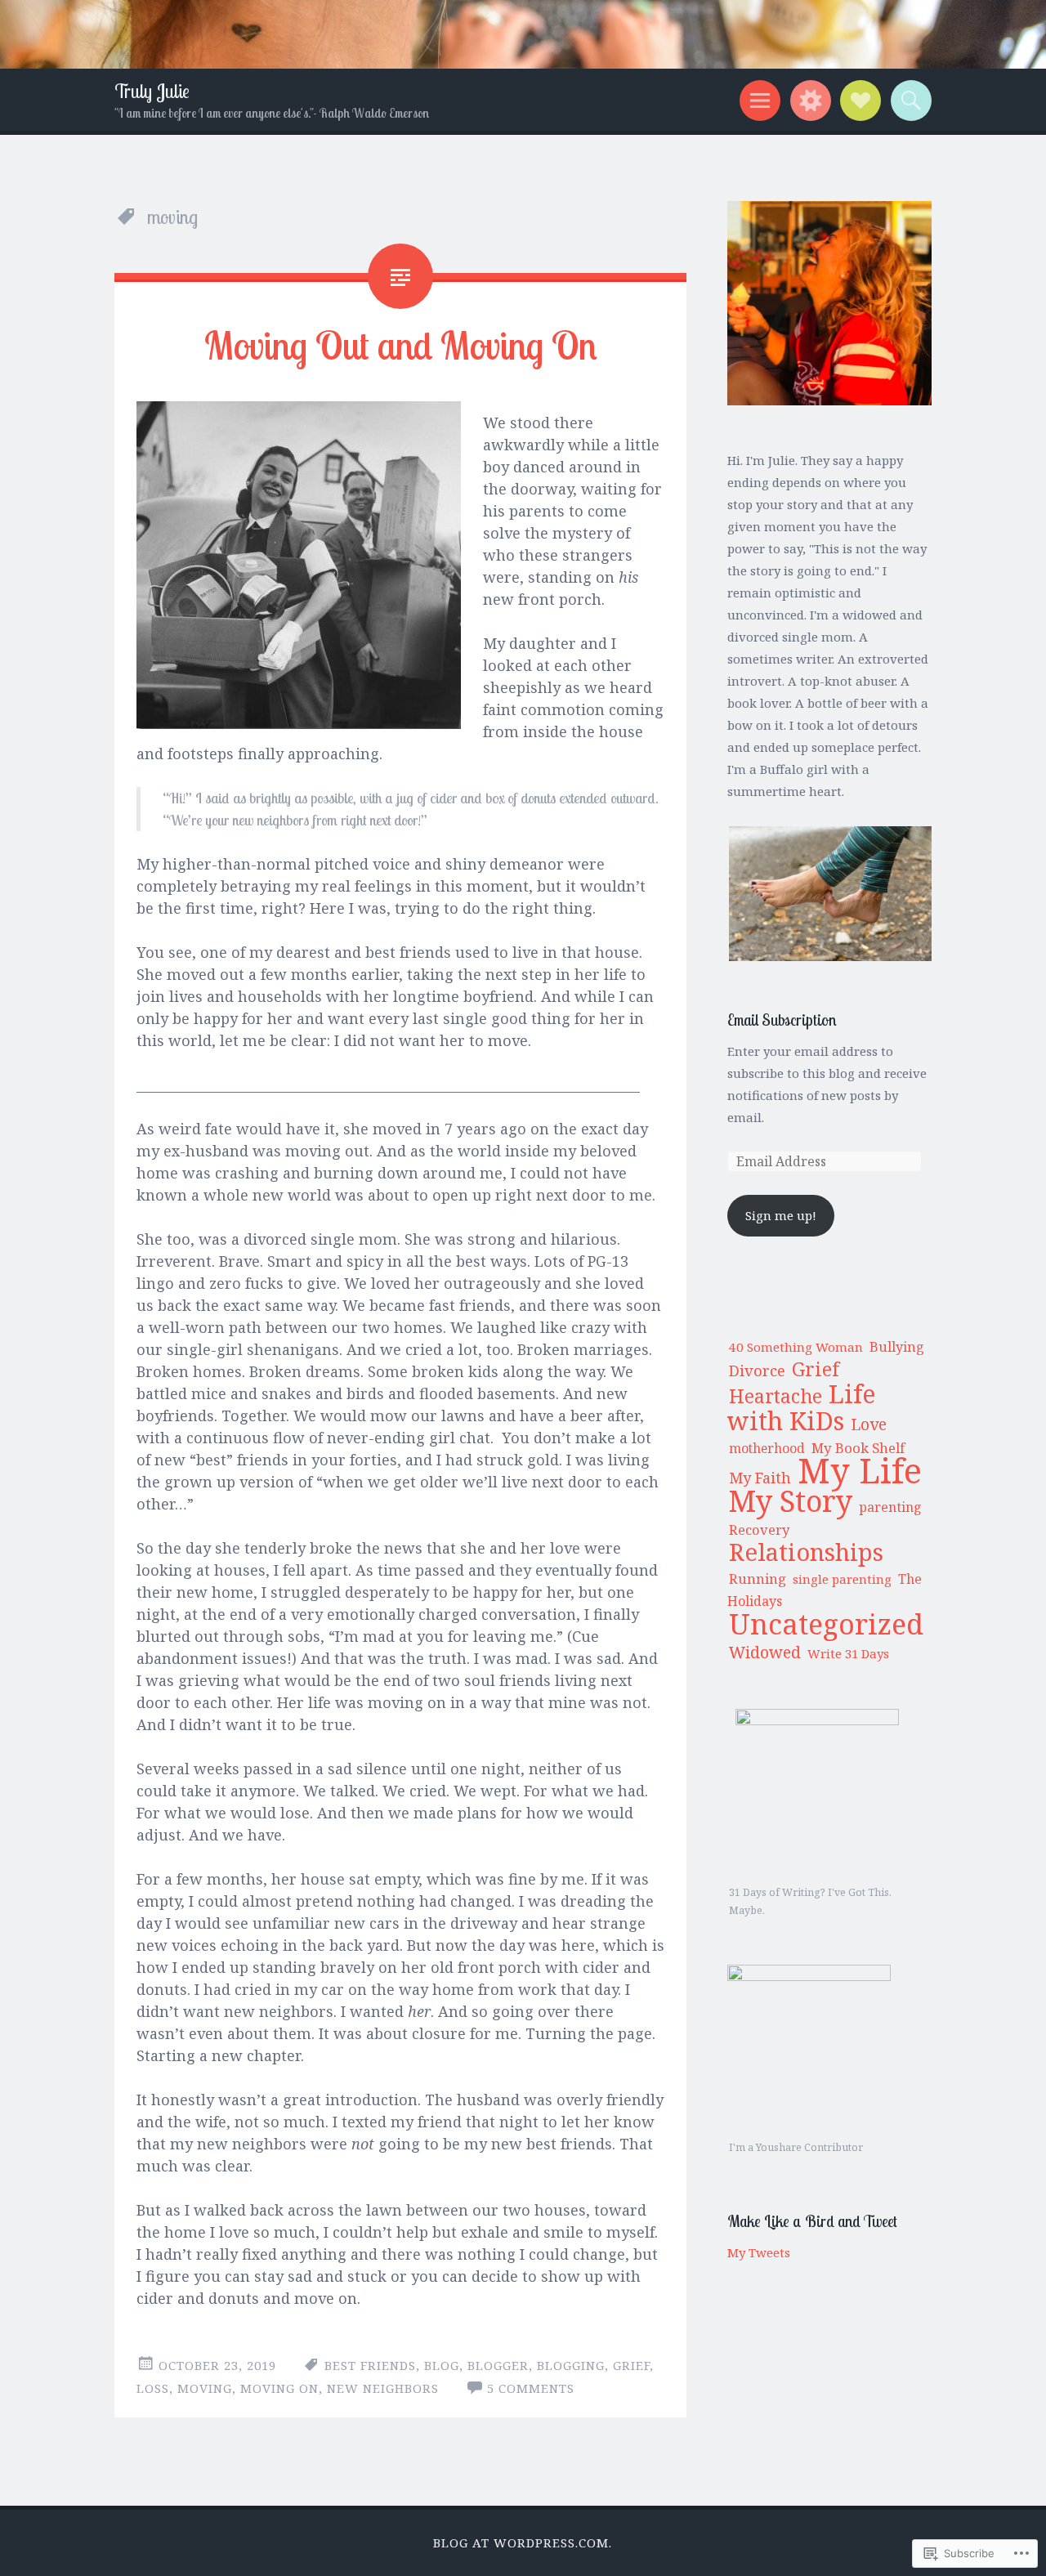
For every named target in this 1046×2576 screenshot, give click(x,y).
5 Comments (531, 2388)
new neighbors (383, 2388)
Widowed (765, 1652)
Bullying (897, 1347)
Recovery (759, 1529)
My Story (791, 1500)
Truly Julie (152, 91)
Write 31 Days (848, 1653)
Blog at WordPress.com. (523, 2542)
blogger (498, 2365)
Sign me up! (781, 1215)
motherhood (767, 1448)
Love (869, 1424)
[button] (829, 894)
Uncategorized (826, 1623)
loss (153, 2388)
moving (205, 2388)
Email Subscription (782, 1020)
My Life (860, 1470)
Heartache (776, 1396)
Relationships (806, 1552)
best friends (370, 2365)
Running (758, 1579)
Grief (816, 1369)
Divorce (757, 1370)
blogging (571, 2365)
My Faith (760, 1478)
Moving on (279, 2388)
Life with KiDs (802, 1407)
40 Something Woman (796, 1347)
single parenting (842, 1579)
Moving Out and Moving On (401, 345)
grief (631, 2365)
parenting (890, 1507)
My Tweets (759, 2252)
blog (442, 2365)
